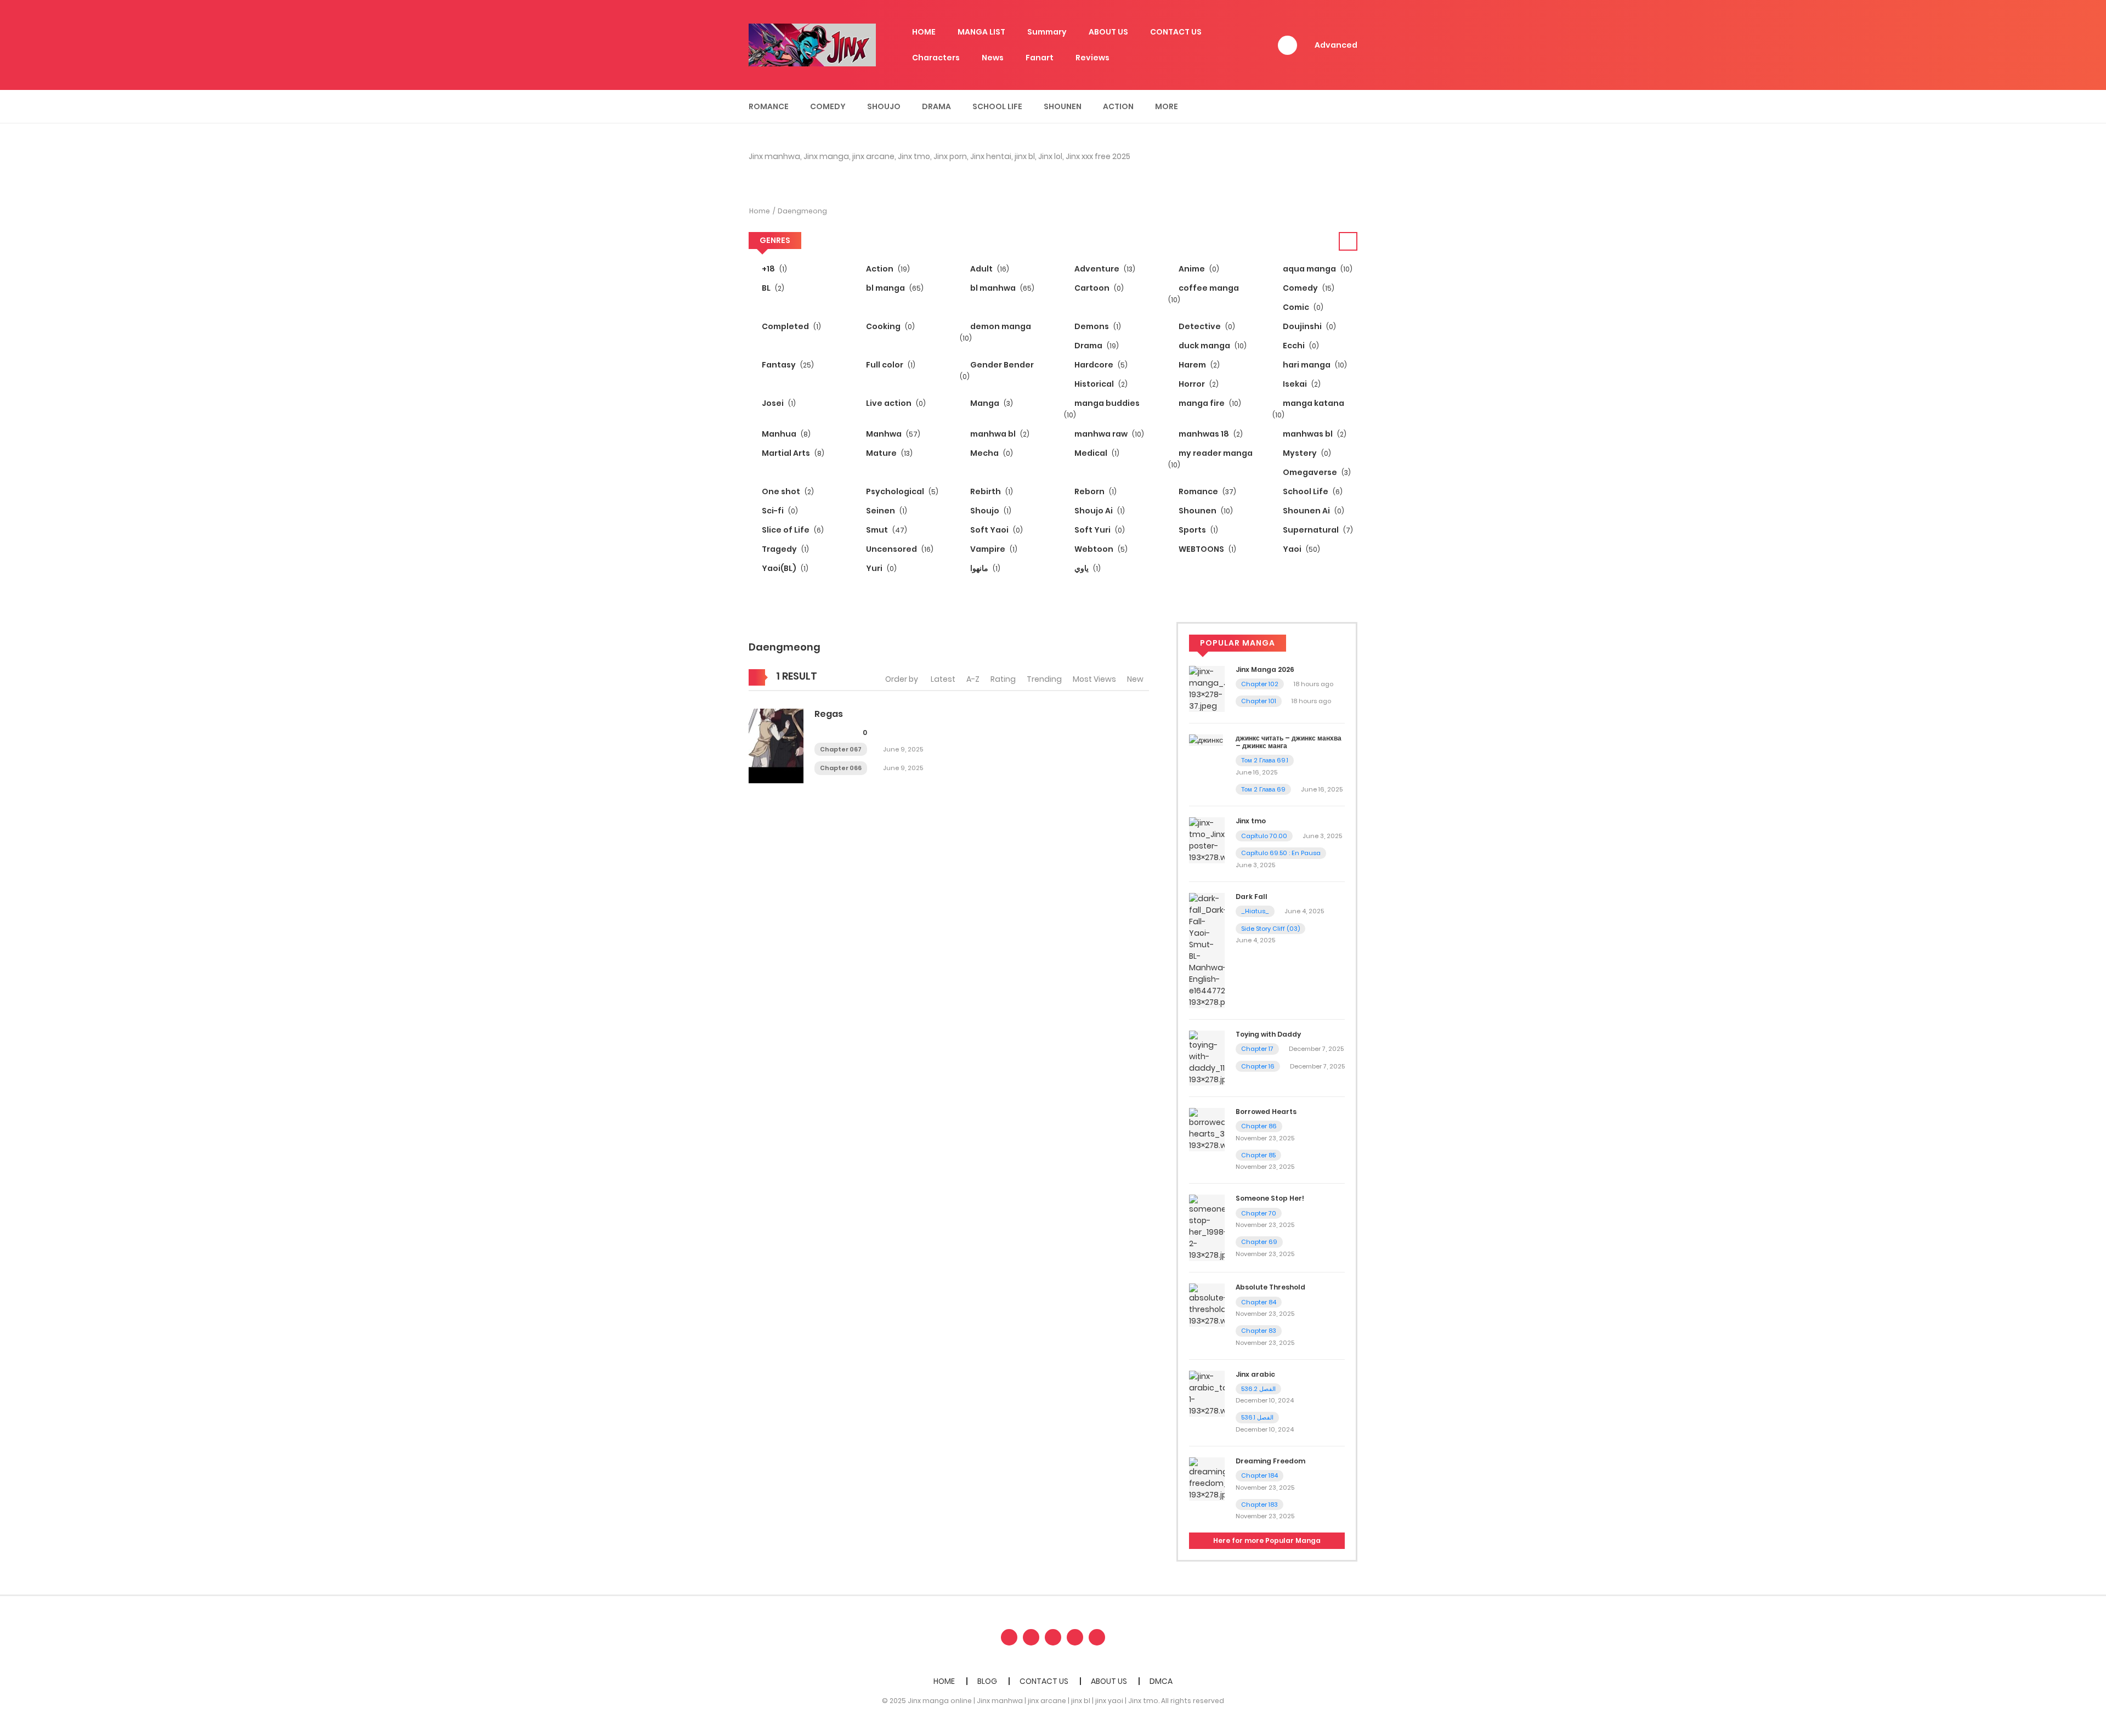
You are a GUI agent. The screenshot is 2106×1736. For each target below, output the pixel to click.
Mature (888, 453)
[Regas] (776, 745)
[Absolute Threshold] (1207, 1305)
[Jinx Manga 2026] (1207, 688)
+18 (774, 269)
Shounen (1063, 106)
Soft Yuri (1099, 530)
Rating (1003, 679)
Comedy (828, 106)
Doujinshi (1309, 326)
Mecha (991, 453)
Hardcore (1100, 365)
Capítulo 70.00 (1264, 836)
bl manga (894, 288)
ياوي (1087, 568)
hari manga (1314, 365)
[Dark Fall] (1207, 950)
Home (760, 211)
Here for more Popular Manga (1267, 1540)
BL (772, 288)
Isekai (1301, 384)
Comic (1302, 307)
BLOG (987, 1681)
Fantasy (787, 365)
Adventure (1104, 269)
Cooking (890, 326)
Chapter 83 (1259, 1331)
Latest (943, 679)
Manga (991, 403)
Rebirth (991, 491)
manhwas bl (1314, 434)
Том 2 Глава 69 (1263, 789)
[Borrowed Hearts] (1207, 1129)
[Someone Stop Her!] (1207, 1228)
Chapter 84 (1259, 1302)
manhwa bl (999, 434)
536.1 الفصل (1257, 1417)
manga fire (1209, 403)
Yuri (881, 568)
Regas (829, 714)
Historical (1100, 384)
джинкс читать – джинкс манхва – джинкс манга (1289, 742)
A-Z (973, 679)
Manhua (785, 434)
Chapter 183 (1259, 1505)
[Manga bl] (812, 44)
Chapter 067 (841, 749)
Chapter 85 (1258, 1155)
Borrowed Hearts (1266, 1112)
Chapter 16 (1258, 1066)
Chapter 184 (1259, 1475)
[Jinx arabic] (1207, 1393)
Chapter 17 (1257, 1049)
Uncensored (899, 549)
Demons (1097, 326)
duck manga (1212, 346)
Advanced (1336, 45)
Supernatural (1317, 530)
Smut (886, 530)
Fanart (1040, 58)
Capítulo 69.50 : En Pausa (1281, 853)
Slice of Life (792, 530)
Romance (769, 106)
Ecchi (1300, 346)
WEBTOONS (1207, 549)
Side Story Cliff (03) (1270, 929)
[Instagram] (1097, 1637)
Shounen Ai (1313, 511)
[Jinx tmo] (1207, 840)
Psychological (901, 491)
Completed (791, 326)
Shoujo (884, 106)
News (993, 58)
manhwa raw (1108, 434)
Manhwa (892, 434)
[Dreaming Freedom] (1207, 1478)
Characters (936, 58)
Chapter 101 (1259, 701)
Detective (1206, 326)
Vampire (993, 549)
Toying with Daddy (1268, 1034)
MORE (1167, 106)
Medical (1096, 453)
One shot (787, 491)
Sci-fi (779, 511)
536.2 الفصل (1258, 1389)
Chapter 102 (1260, 684)
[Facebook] (1009, 1637)
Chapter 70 (1259, 1213)
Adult (989, 269)
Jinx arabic (1255, 1374)
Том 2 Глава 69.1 (1265, 760)
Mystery (1306, 453)
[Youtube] (1053, 1637)
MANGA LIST (981, 32)
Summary (1047, 32)
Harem (1198, 365)
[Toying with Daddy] (1207, 1058)
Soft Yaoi (996, 530)
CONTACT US (1176, 32)
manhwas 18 (1210, 434)
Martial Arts (792, 453)
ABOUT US (1108, 32)
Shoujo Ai (1099, 511)
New (1135, 679)
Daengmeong (802, 211)
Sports (1198, 530)
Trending (1044, 679)
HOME (924, 32)
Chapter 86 (1259, 1126)
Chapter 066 (841, 768)
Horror (1198, 384)
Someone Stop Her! (1270, 1198)
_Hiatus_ (1255, 911)
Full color (890, 365)
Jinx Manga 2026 (1265, 669)
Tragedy (785, 549)
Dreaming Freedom (1270, 1461)
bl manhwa (1001, 288)
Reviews (1092, 58)
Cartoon (1098, 288)
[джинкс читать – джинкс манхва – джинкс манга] (1206, 740)
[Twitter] (1031, 1637)
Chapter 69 (1259, 1242)
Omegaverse (1316, 472)
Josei (778, 403)
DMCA (1161, 1681)
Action (1118, 106)
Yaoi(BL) (784, 568)
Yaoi (1301, 549)
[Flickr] (1075, 1637)
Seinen (886, 511)
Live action (895, 403)
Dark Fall (1252, 897)
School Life (997, 106)
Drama (936, 106)
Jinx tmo (1251, 821)
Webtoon (1100, 549)
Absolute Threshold (1270, 1287)
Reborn (1095, 491)
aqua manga (1317, 269)
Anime (1198, 269)
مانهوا (984, 568)
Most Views (1094, 679)
